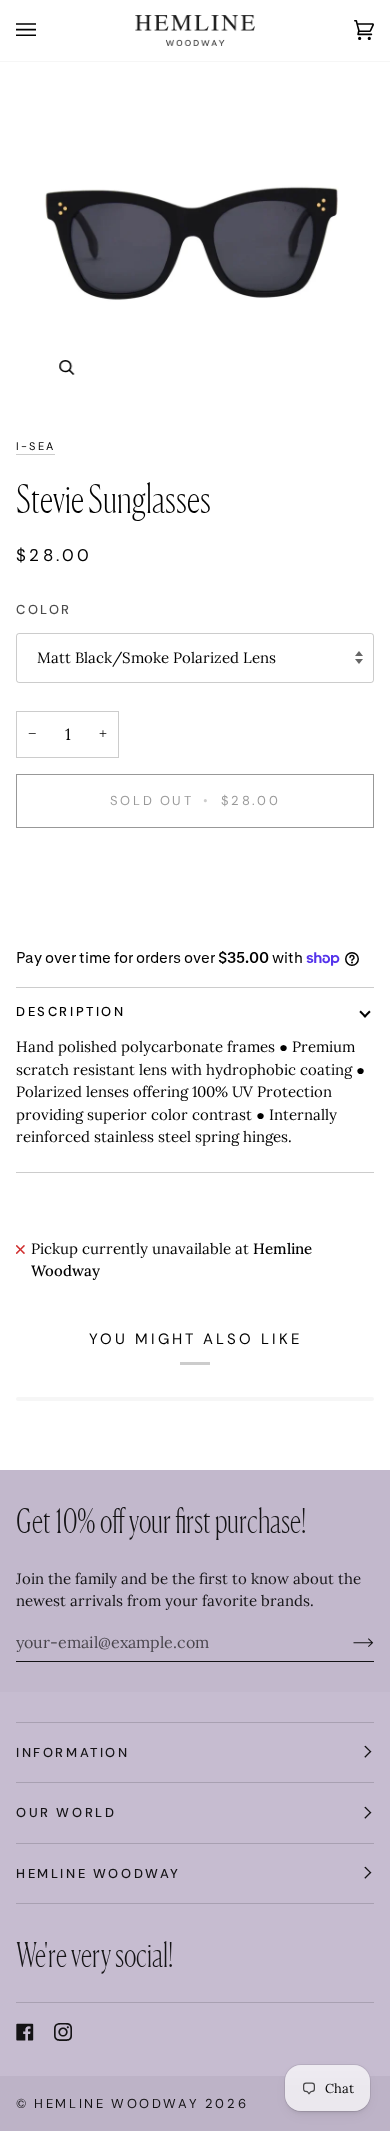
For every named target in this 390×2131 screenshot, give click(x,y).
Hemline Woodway (116, 2103)
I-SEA (35, 446)
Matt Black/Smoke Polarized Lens (156, 657)
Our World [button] (66, 1812)
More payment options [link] (96, 922)
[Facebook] (25, 2032)
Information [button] (73, 1752)
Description (71, 1011)
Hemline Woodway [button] (98, 1873)
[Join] (347, 1642)
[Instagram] (63, 2032)
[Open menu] (46, 30)
